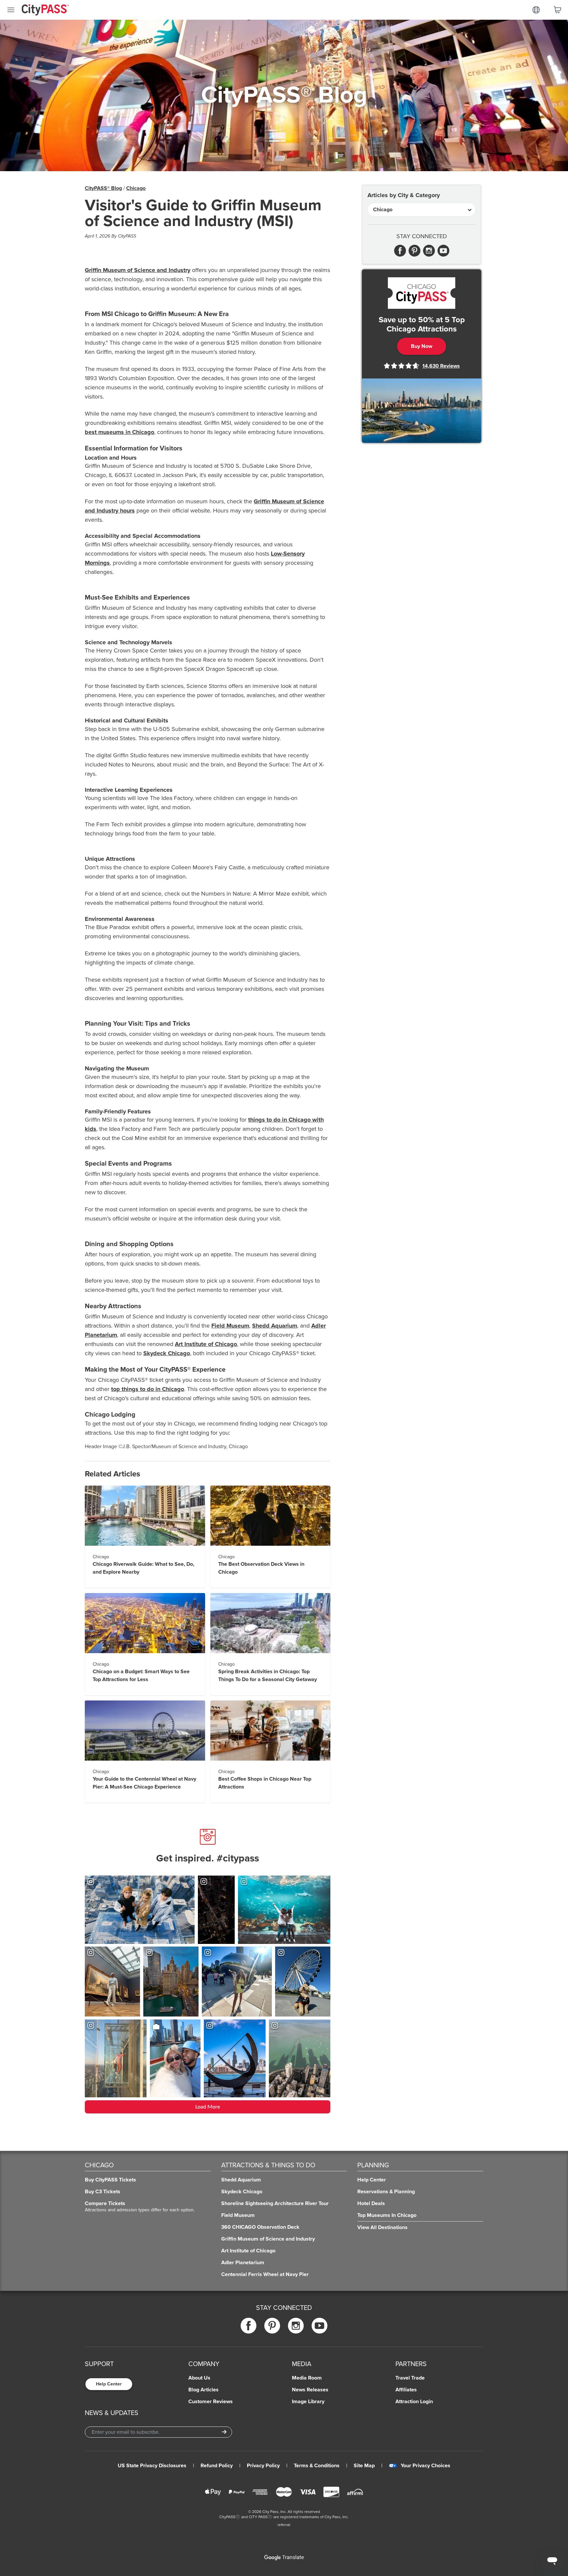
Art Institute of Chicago (206, 1344)
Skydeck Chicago (167, 1353)
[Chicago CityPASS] (422, 293)
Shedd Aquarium (275, 1326)
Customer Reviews (211, 2402)
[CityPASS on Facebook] (248, 2325)
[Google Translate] (284, 2558)
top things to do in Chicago (148, 1389)
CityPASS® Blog (103, 188)
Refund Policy (217, 2466)
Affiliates (406, 2390)
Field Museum (230, 1326)
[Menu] (11, 10)
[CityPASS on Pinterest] (272, 2325)
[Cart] (557, 10)
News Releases (310, 2390)
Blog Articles (203, 2390)
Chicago (136, 188)
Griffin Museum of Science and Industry (138, 270)
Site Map (364, 2466)
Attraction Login (414, 2402)
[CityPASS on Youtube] (319, 2325)
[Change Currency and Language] (536, 10)
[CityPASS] (45, 11)
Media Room (307, 2378)
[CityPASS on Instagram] (296, 2325)
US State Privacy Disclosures (152, 2466)
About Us (199, 2378)
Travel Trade (410, 2378)
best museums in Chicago (119, 432)
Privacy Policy (263, 2466)
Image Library (308, 2402)
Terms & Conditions (317, 2466)
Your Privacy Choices (426, 2466)
